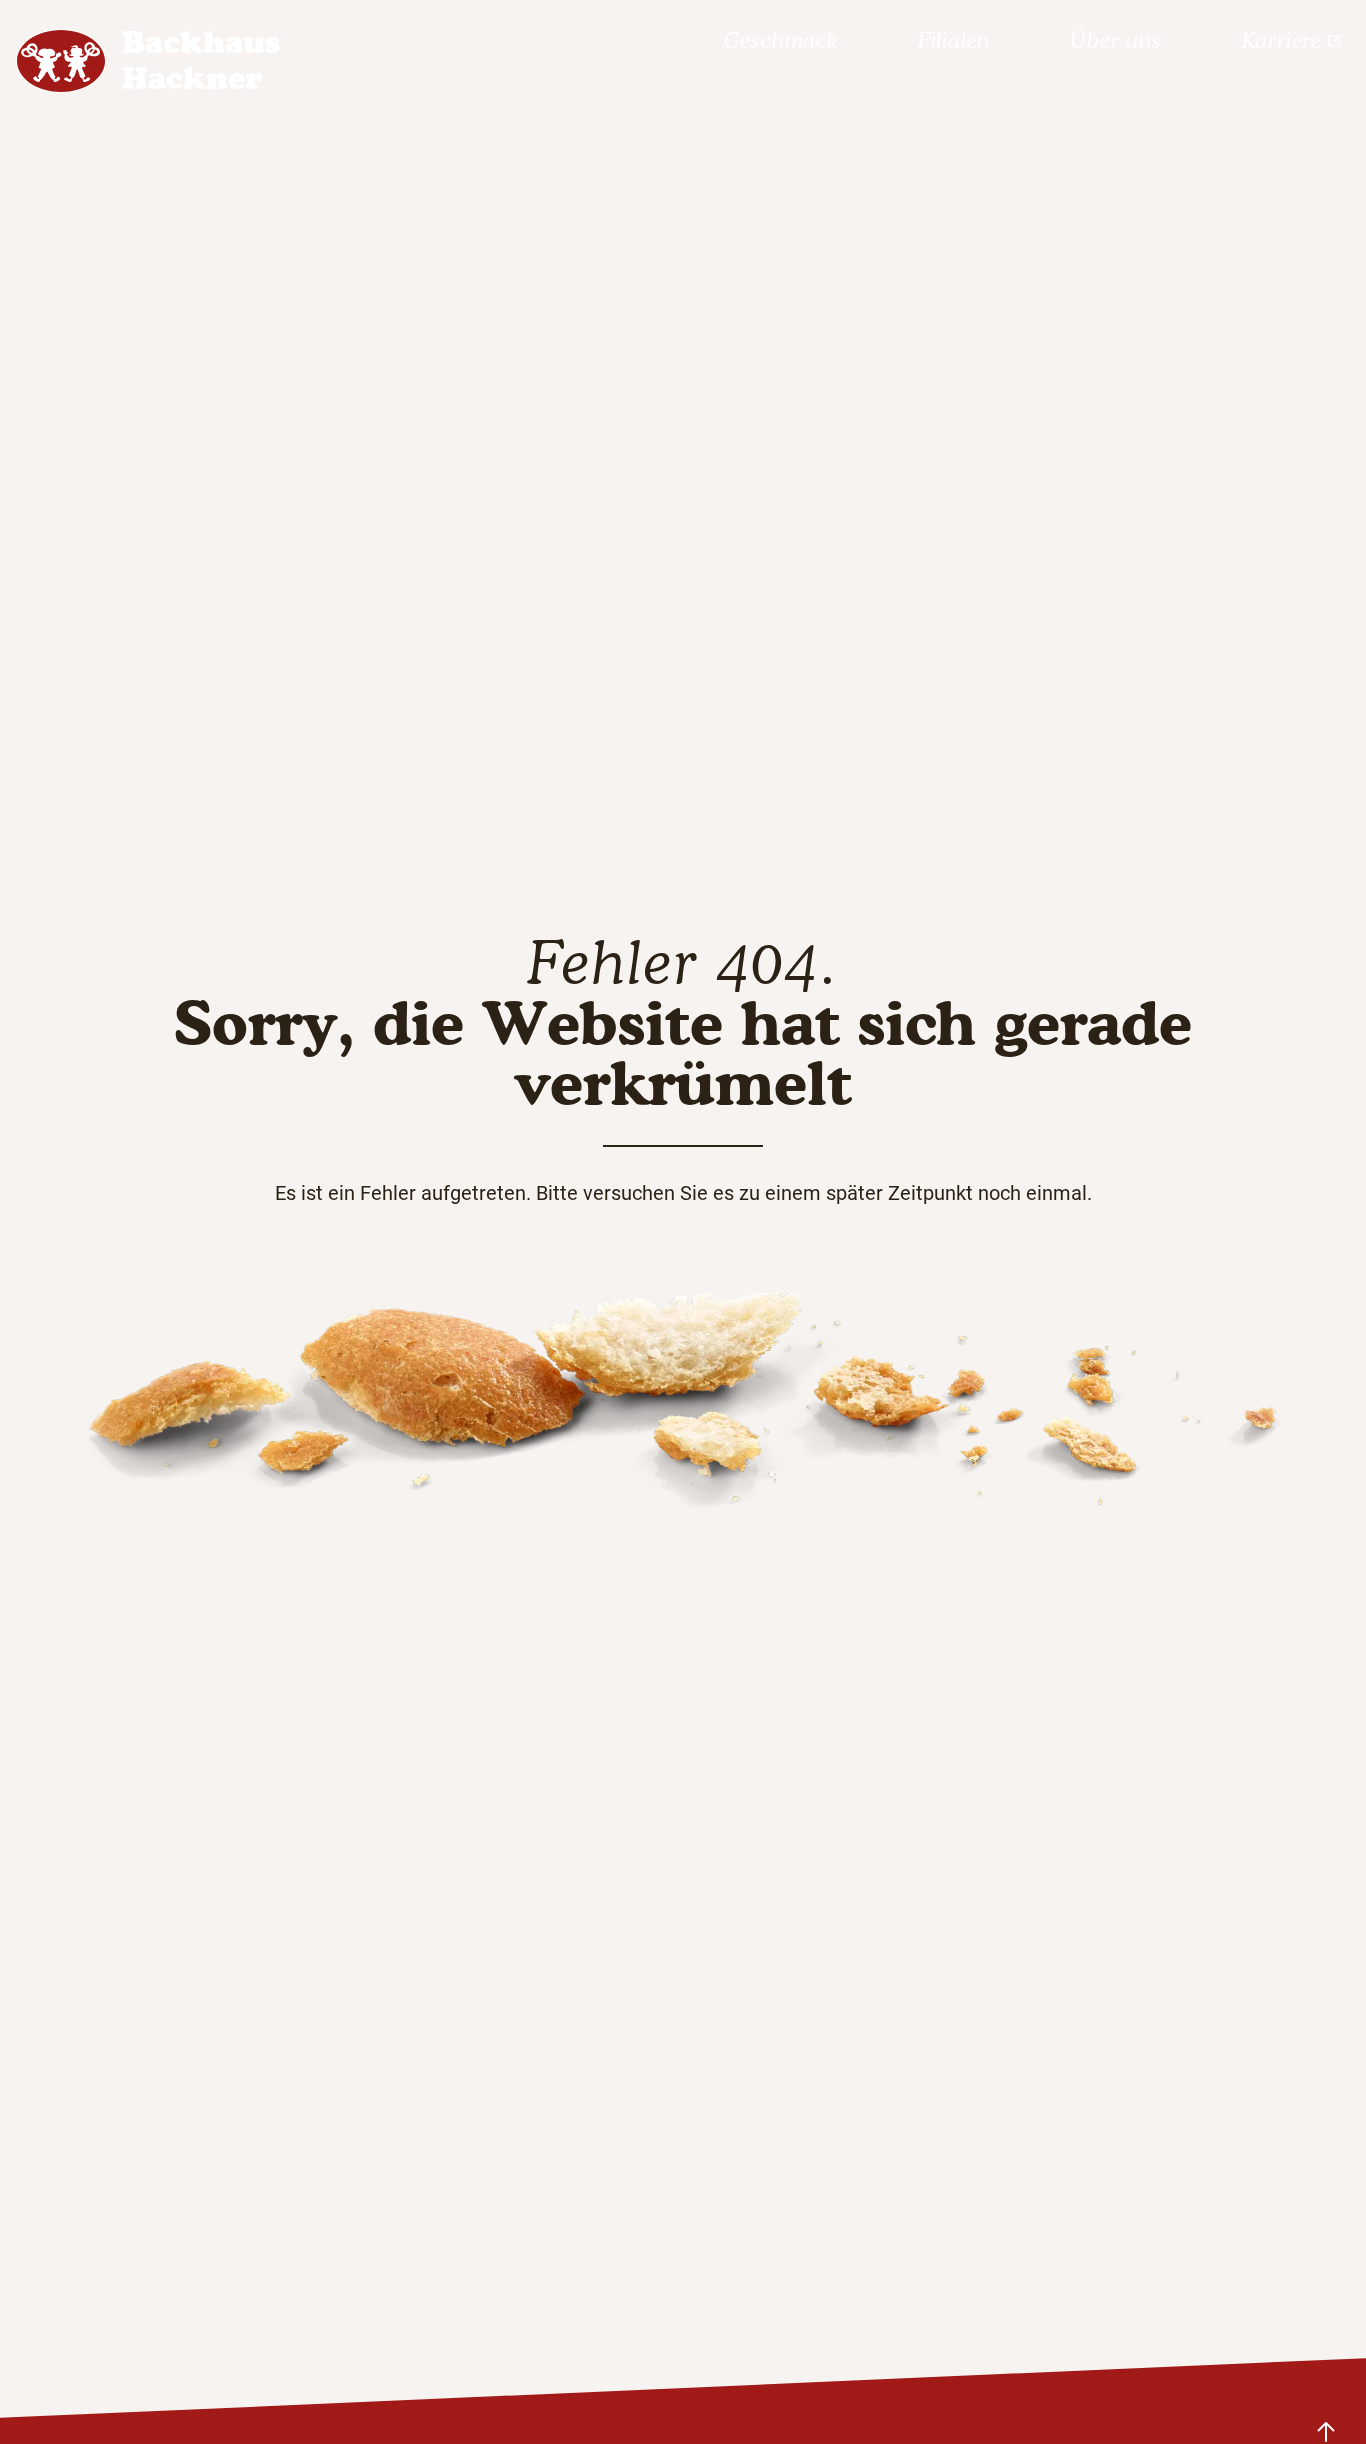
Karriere (1282, 40)
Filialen (954, 40)
